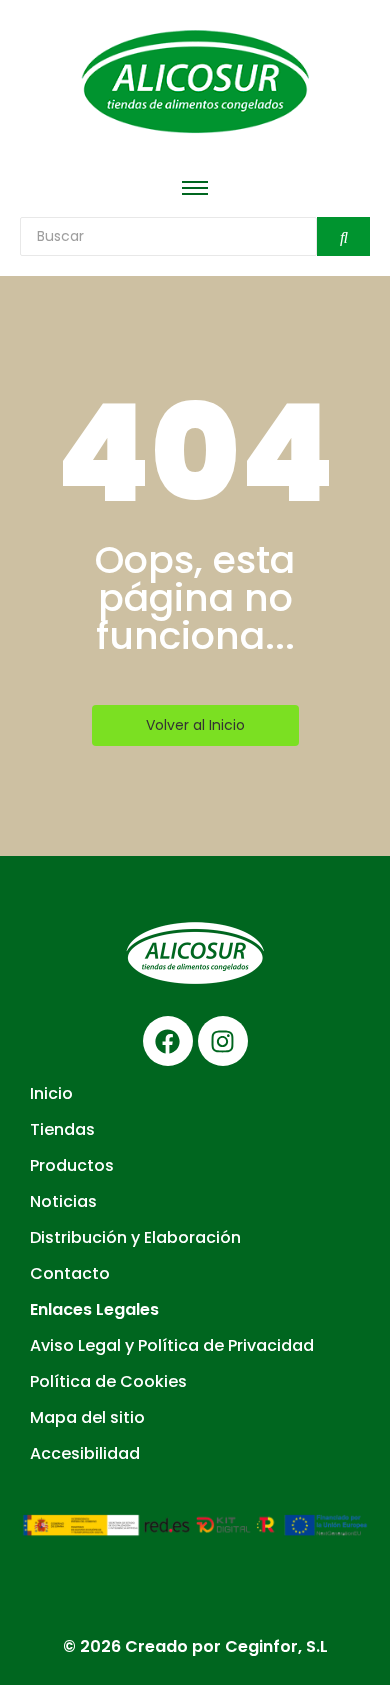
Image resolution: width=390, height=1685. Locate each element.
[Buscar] (343, 236)
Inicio (51, 1093)
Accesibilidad (85, 1453)
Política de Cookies (108, 1381)
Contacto (70, 1273)
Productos (72, 1165)
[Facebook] (168, 1041)
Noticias (63, 1201)
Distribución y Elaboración (135, 1237)
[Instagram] (223, 1041)
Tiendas (62, 1129)
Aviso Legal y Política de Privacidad (172, 1345)
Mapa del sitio (87, 1417)
